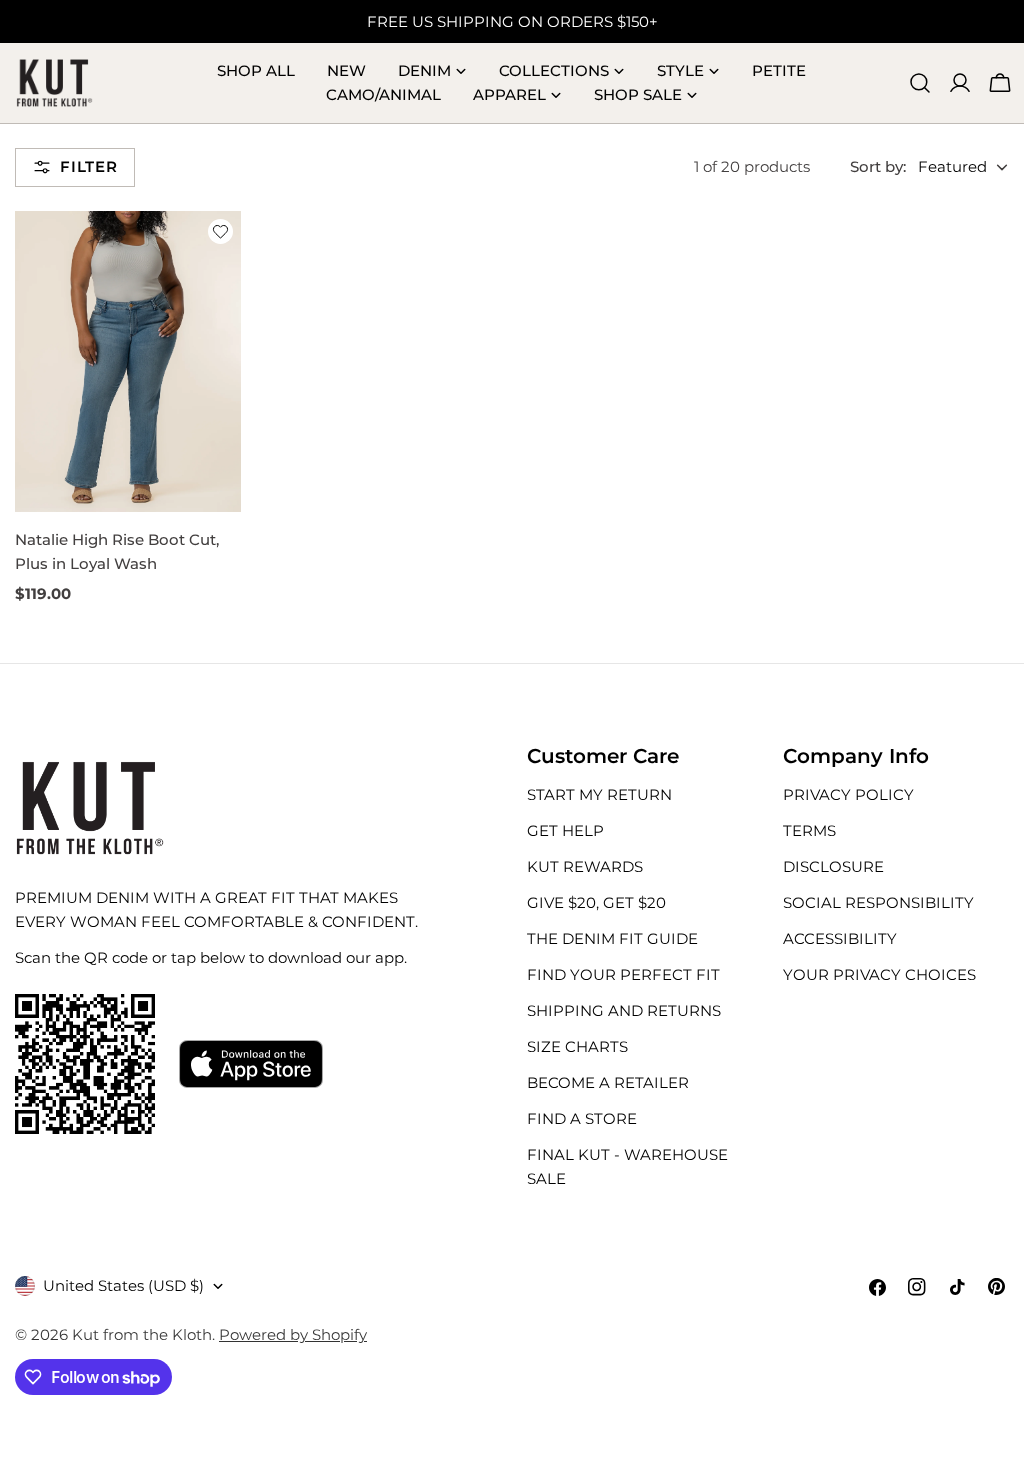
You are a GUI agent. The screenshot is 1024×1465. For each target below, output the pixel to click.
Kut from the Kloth (142, 1334)
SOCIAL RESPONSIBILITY (878, 902)
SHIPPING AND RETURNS (624, 1010)
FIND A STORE (582, 1118)
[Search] (920, 83)
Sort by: (878, 166)
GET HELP (565, 830)
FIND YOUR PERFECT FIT (623, 974)
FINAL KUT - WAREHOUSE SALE (627, 1166)
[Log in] (960, 83)
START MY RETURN (599, 794)
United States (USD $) (123, 1285)
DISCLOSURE (833, 866)
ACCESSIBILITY (840, 938)
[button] (220, 231)
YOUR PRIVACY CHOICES (879, 974)
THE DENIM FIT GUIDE (612, 938)
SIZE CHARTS (577, 1046)
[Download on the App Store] (251, 1064)
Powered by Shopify (293, 1334)
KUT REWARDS (585, 866)
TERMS (809, 830)
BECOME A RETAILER (608, 1082)
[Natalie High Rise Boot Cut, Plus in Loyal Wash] (128, 361)
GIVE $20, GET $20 (596, 902)
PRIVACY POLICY (848, 794)
